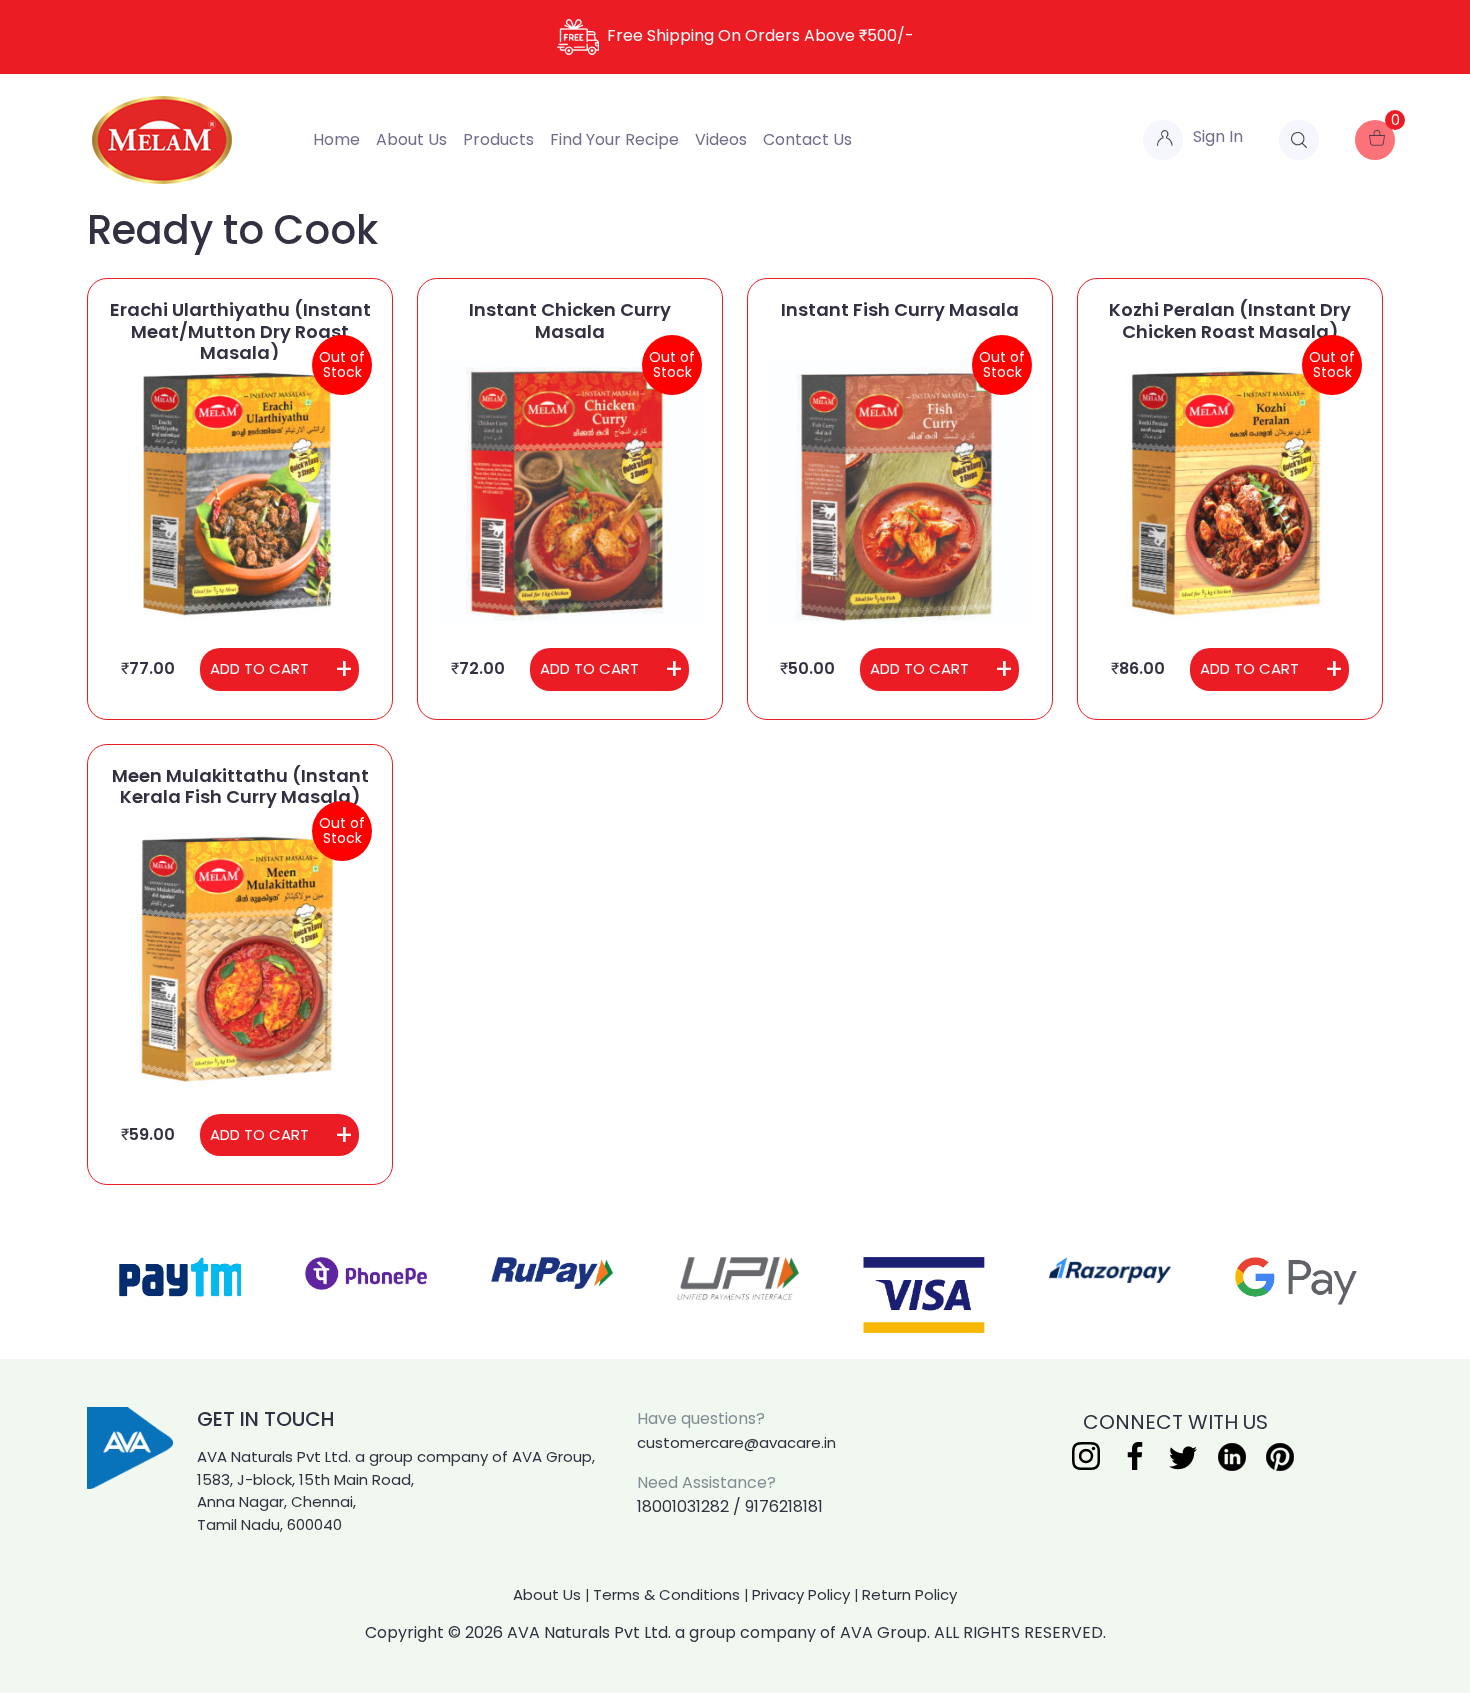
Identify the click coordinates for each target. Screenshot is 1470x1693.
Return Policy (909, 1594)
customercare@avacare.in (736, 1442)
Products (498, 139)
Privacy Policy (801, 1594)
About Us (411, 139)
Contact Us (807, 139)
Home (336, 139)
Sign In (1218, 136)
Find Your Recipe (614, 139)
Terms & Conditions (666, 1594)
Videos (721, 139)
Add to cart (259, 668)
